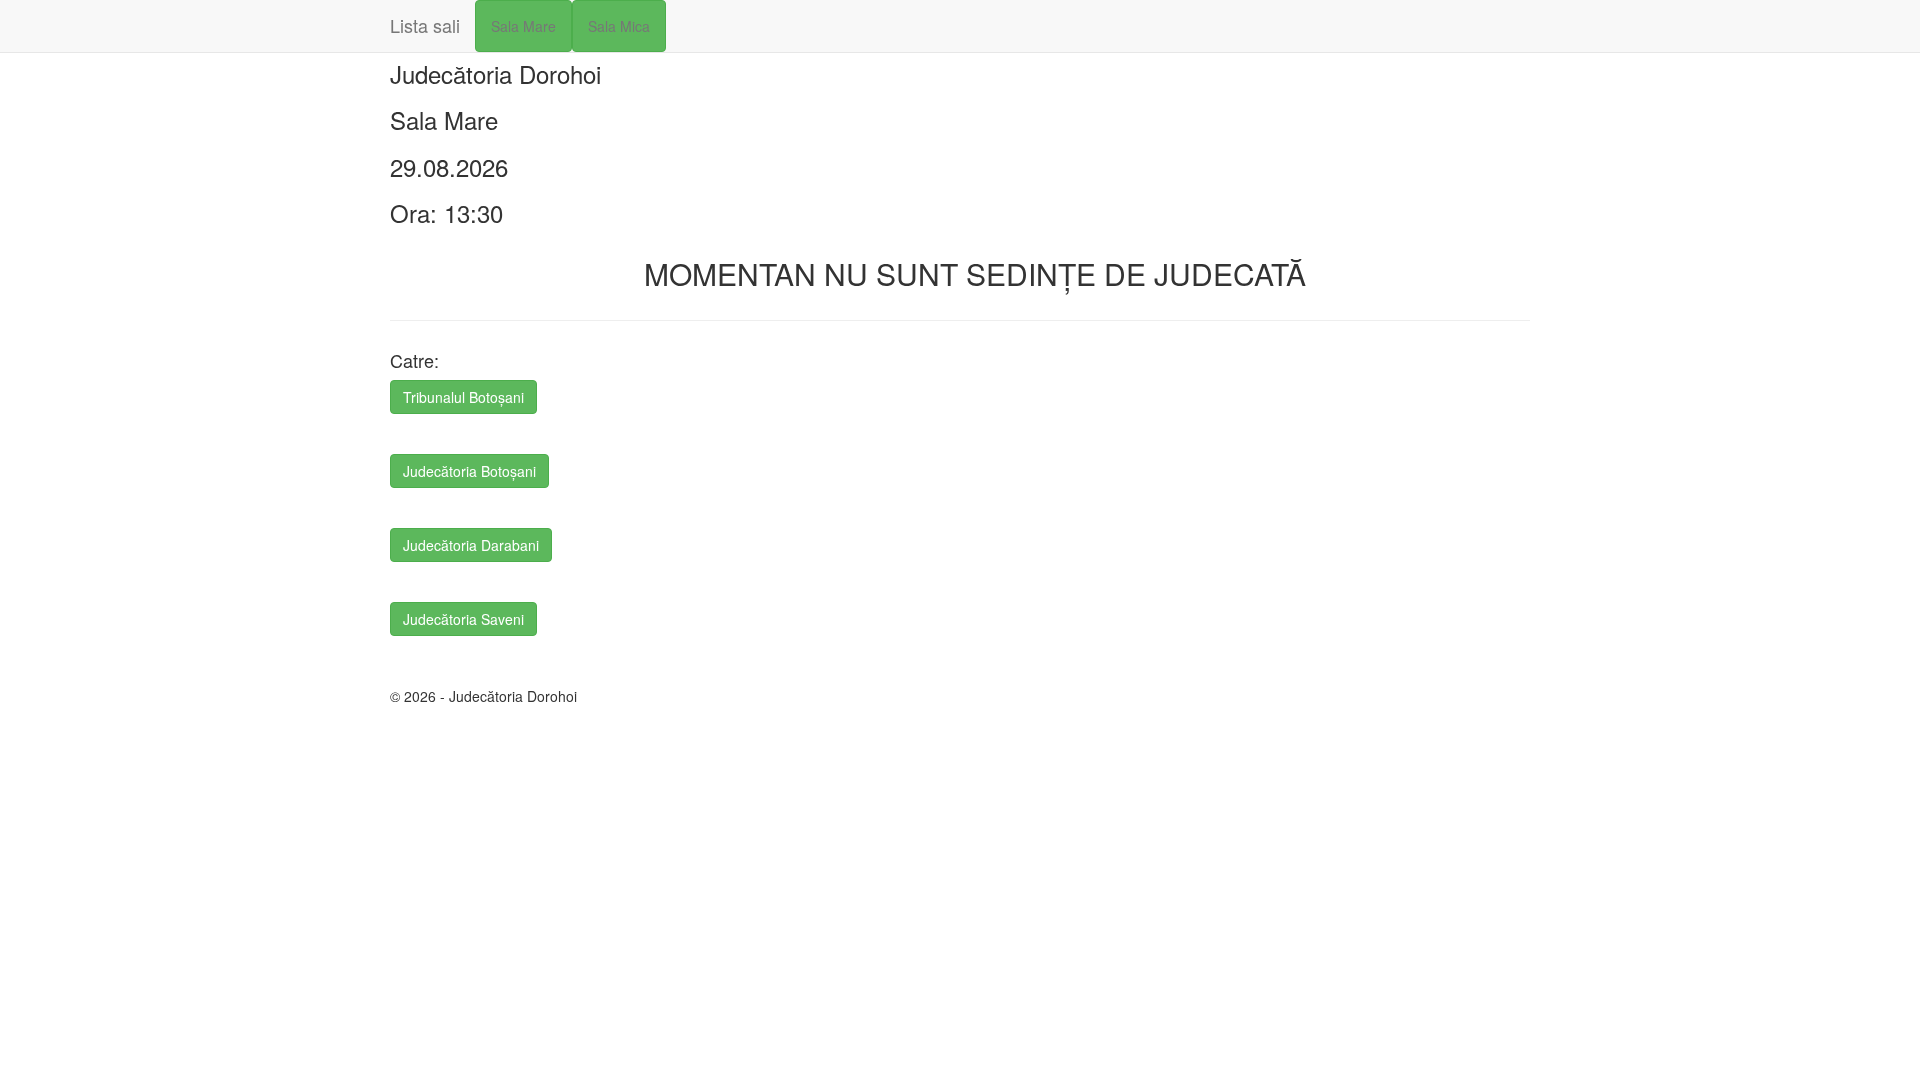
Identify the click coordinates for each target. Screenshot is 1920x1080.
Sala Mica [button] (619, 26)
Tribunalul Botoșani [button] (463, 397)
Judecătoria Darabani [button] (471, 545)
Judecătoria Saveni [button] (463, 619)
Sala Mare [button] (523, 26)
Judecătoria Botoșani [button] (469, 471)
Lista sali (425, 25)
